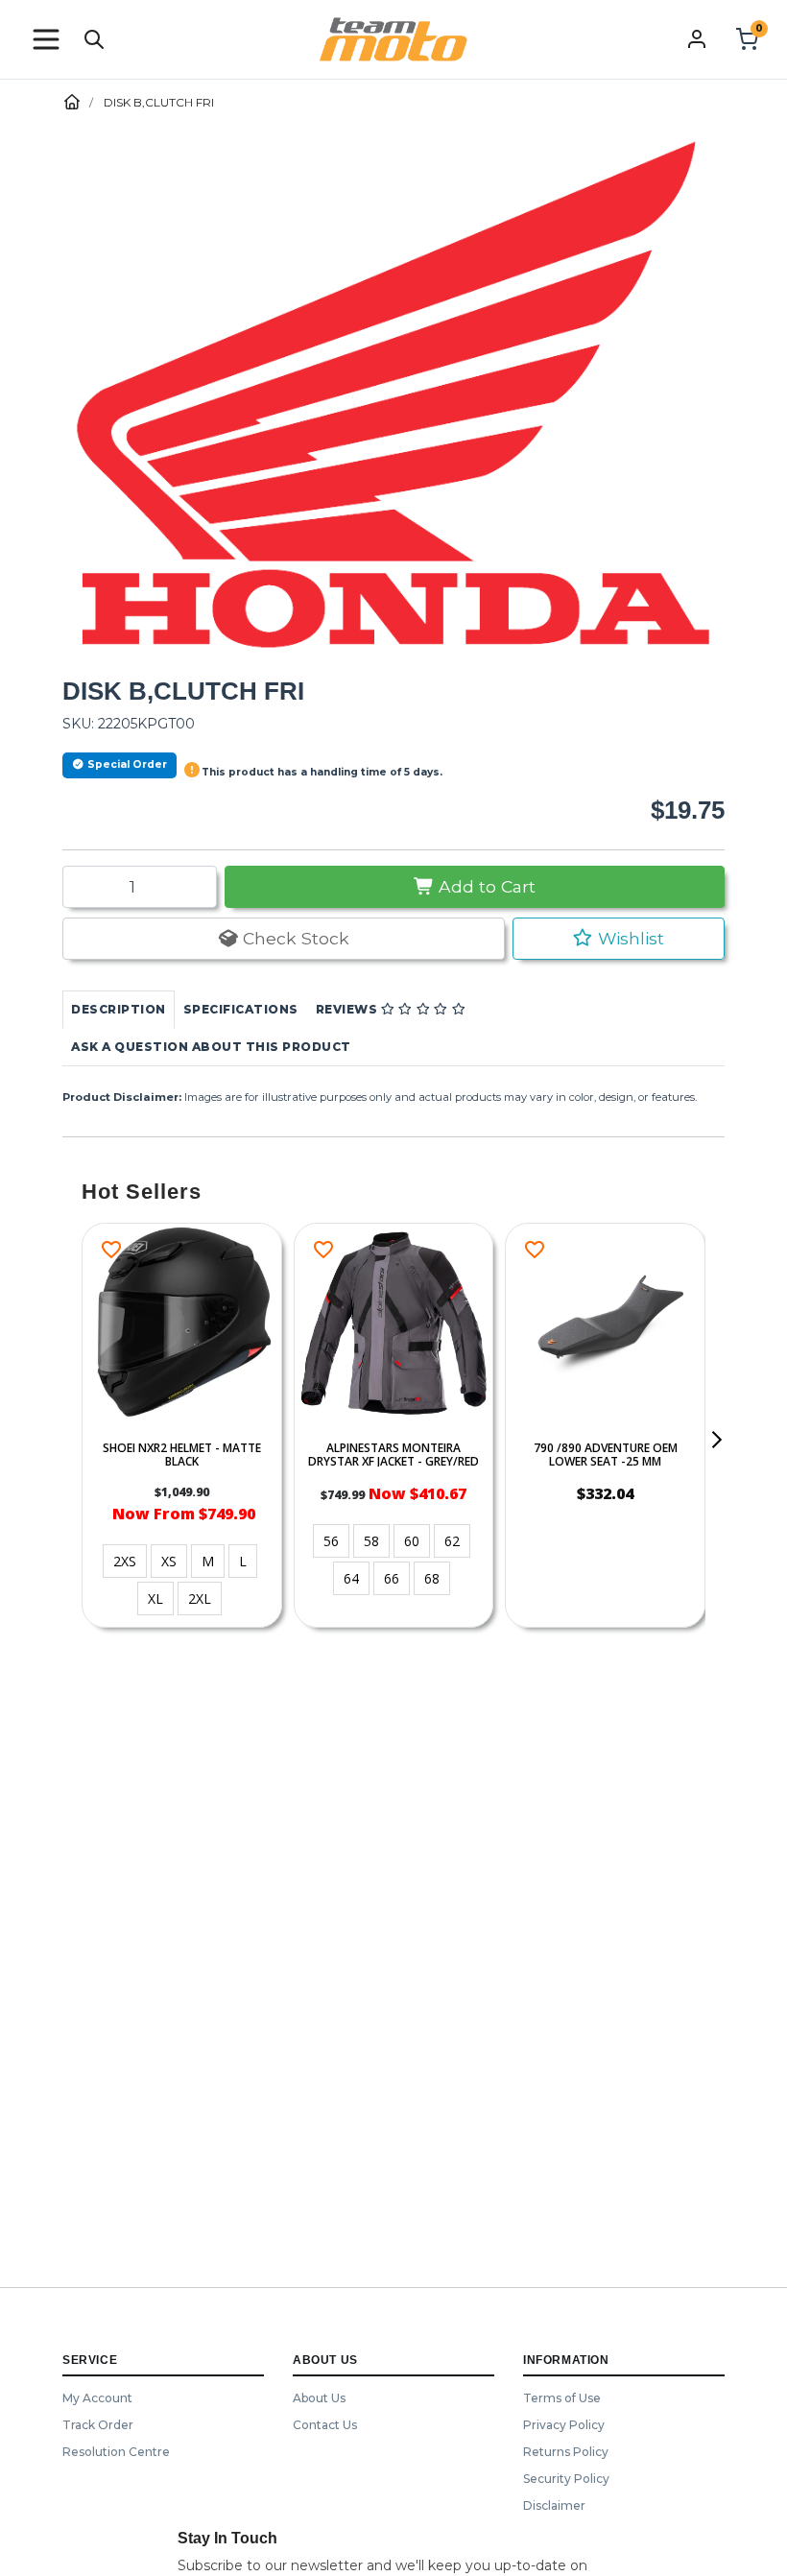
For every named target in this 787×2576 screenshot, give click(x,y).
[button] (46, 39)
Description (119, 1009)
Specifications (241, 1009)
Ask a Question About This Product (211, 1047)
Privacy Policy (564, 2425)
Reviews (348, 1009)
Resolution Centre (116, 2452)
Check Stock (294, 938)
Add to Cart (485, 886)
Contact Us (325, 2425)
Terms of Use (562, 2398)
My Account (97, 2398)
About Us (319, 2398)
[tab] (119, 1010)
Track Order (98, 2425)
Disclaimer (554, 2505)
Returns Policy (566, 2452)
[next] (716, 1440)
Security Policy (566, 2479)
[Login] (697, 38)
